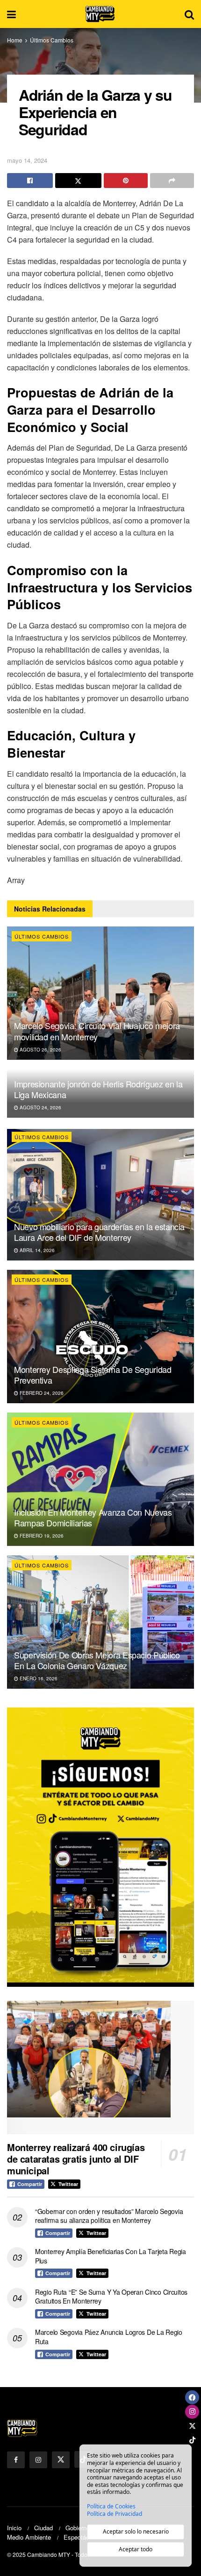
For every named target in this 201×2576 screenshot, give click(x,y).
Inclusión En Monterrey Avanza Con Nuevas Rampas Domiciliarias (93, 1517)
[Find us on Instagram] (38, 2460)
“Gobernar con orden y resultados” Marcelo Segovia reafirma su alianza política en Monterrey (109, 2216)
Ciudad (43, 2528)
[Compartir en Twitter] (78, 181)
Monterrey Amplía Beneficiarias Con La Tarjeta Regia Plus (111, 2256)
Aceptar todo (136, 2549)
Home (15, 40)
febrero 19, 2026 (41, 1536)
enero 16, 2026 (38, 1678)
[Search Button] (189, 14)
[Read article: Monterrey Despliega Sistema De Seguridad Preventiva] (100, 1337)
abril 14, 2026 (36, 1250)
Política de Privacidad (115, 2514)
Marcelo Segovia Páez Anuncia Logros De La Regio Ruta (109, 2337)
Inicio (14, 2528)
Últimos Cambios (52, 40)
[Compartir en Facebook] (30, 181)
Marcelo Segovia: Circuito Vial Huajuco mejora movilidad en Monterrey (97, 1031)
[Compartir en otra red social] (172, 181)
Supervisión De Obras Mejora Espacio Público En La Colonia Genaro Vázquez (97, 1660)
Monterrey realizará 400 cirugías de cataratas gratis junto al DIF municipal (76, 2159)
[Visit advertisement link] (100, 1847)
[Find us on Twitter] (61, 2460)
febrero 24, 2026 (41, 1393)
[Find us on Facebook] (16, 2460)
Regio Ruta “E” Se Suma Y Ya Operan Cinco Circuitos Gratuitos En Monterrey (111, 2297)
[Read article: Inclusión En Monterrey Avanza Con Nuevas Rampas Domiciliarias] (100, 1479)
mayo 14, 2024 (27, 160)
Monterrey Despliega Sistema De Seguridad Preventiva (93, 1375)
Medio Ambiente (29, 2537)
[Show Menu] (11, 14)
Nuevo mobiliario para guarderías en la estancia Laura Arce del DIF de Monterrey (99, 1232)
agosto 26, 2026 (40, 1050)
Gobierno (78, 2528)
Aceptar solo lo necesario (136, 2531)
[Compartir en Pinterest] (126, 181)
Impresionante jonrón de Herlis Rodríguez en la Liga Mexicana (98, 1089)
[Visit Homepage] (100, 14)
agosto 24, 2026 (40, 1107)
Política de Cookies (111, 2506)
